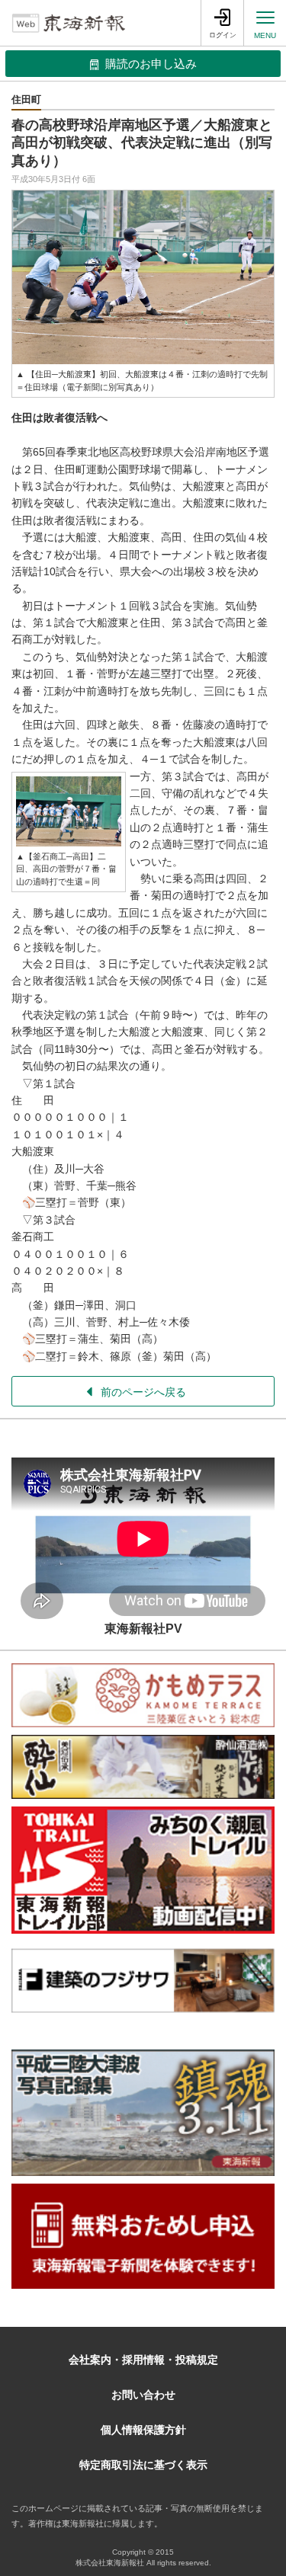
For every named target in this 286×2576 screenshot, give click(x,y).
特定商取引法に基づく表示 (143, 2465)
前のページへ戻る (143, 1392)
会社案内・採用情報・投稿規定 (143, 2360)
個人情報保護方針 (143, 2430)
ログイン (223, 35)
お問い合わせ (143, 2395)
